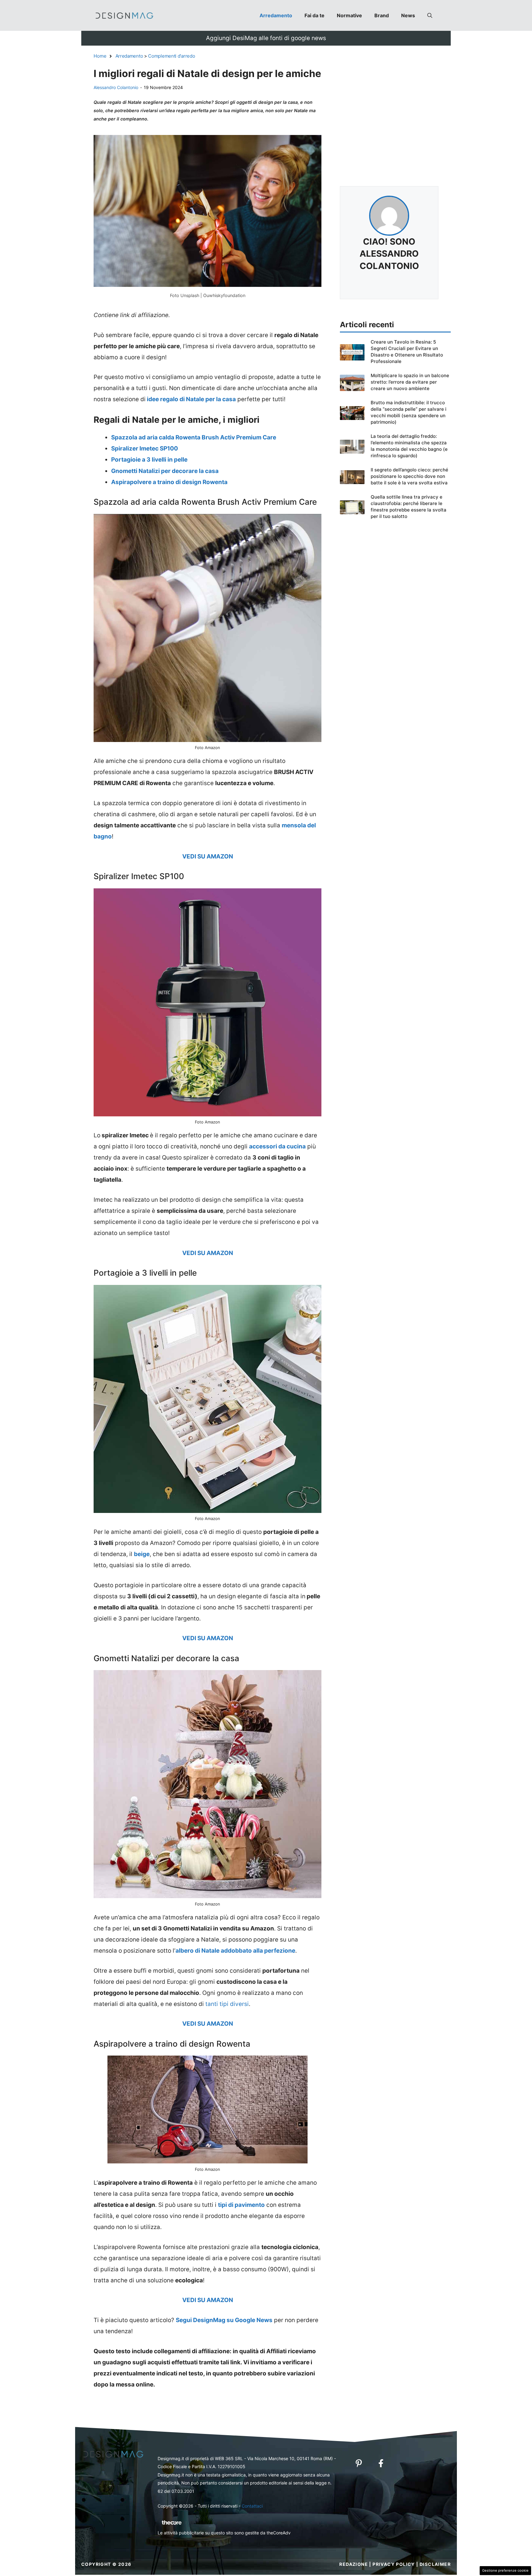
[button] (430, 15)
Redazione (354, 2564)
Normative (349, 15)
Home (100, 56)
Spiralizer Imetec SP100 (145, 448)
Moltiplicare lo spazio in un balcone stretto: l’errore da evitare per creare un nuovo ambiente (410, 382)
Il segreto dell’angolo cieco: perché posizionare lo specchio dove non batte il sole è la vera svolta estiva (409, 476)
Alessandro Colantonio (116, 87)
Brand (382, 15)
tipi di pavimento (241, 2205)
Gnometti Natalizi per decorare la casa (165, 471)
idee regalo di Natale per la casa (191, 399)
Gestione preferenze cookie (505, 2570)
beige (142, 1554)
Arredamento (276, 15)
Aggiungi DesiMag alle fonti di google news (266, 38)
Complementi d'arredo (171, 56)
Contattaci (252, 2506)
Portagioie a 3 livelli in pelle (149, 460)
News (408, 15)
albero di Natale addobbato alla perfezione (235, 1951)
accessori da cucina (277, 1146)
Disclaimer (435, 2564)
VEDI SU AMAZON (208, 856)
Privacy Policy (394, 2564)
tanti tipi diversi (227, 2004)
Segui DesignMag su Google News (224, 2320)
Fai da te (314, 15)
